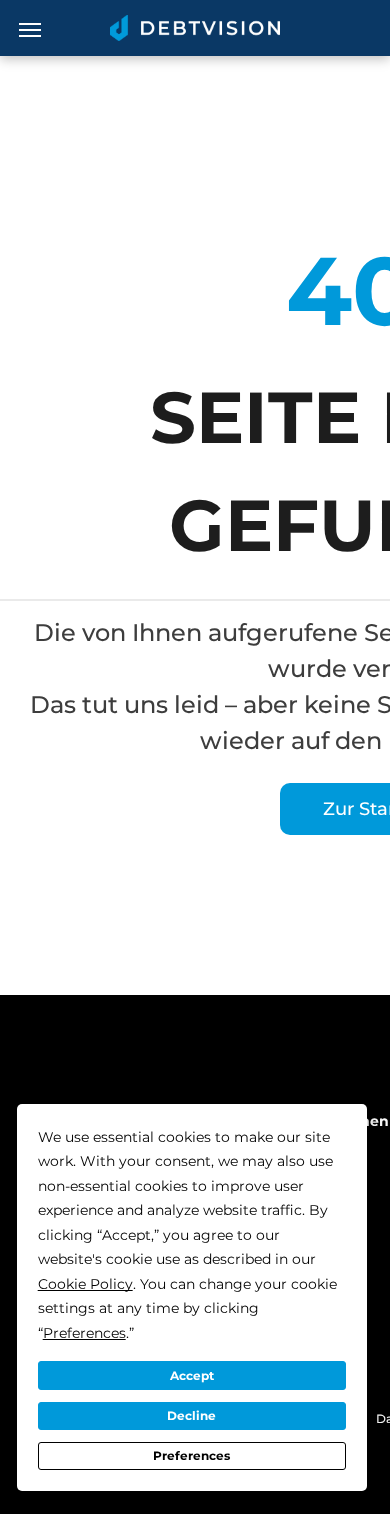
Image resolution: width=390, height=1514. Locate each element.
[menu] (30, 30)
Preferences (191, 1455)
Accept (192, 1375)
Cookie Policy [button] (85, 1284)
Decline (191, 1415)
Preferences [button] (84, 1333)
